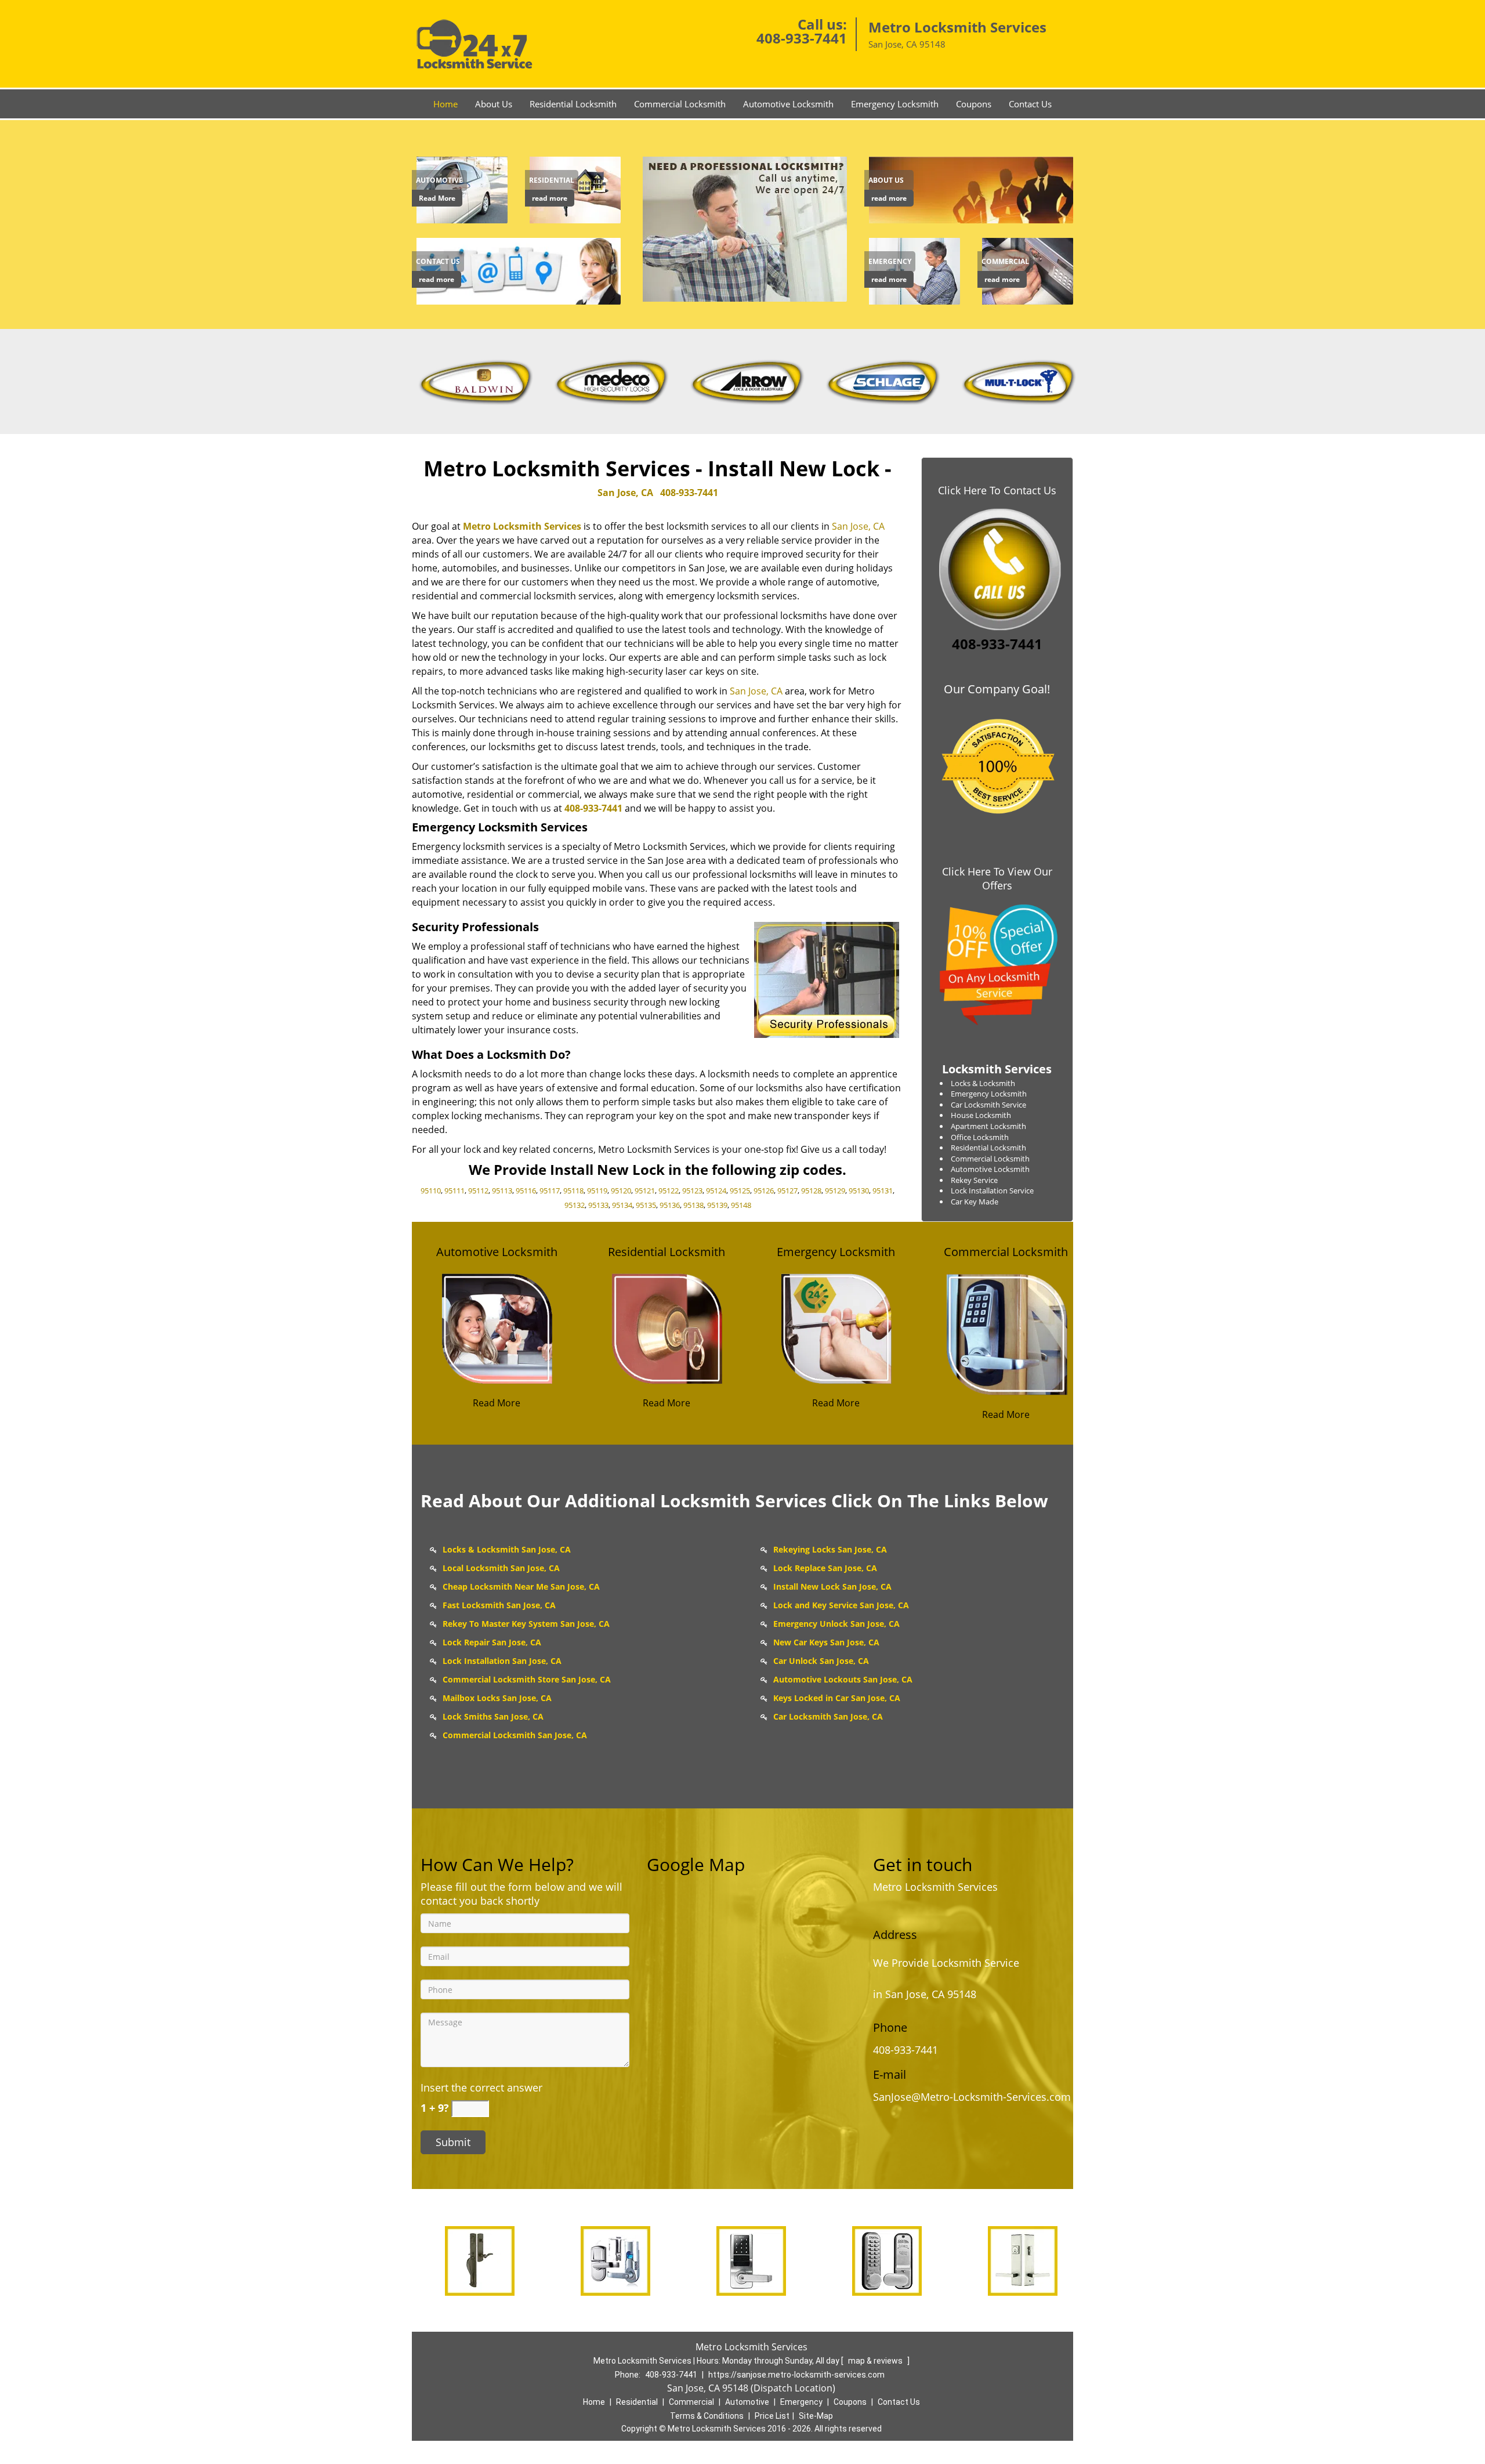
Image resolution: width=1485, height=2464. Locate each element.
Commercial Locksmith (680, 104)
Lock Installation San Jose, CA (502, 1661)
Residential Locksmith (573, 104)
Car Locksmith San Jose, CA (828, 1716)
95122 (669, 1191)
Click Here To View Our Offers (997, 878)
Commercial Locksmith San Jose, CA (515, 1735)
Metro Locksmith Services (522, 526)
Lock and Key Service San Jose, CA (841, 1605)
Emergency (801, 2402)
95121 (645, 1191)
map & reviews (876, 2361)
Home (445, 104)
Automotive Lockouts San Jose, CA (843, 1679)
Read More (437, 198)
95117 (550, 1191)
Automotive (747, 2402)
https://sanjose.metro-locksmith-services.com (796, 2375)
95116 (526, 1191)
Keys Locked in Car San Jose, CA (837, 1698)
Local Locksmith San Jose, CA (501, 1568)
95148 (741, 1205)
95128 (811, 1191)
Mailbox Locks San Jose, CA (497, 1698)
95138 (693, 1205)
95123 (692, 1191)
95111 (454, 1191)
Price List (772, 2416)
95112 (478, 1191)
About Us (494, 104)
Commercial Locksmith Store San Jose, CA (527, 1679)
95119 (597, 1191)
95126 (764, 1191)
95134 (622, 1205)
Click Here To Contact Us (997, 490)
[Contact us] (521, 270)
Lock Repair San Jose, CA (492, 1642)
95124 (716, 1191)
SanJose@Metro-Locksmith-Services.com (972, 2097)
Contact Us (1030, 104)
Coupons (974, 104)
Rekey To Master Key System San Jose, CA (526, 1624)
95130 (859, 1191)
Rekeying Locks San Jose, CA (830, 1549)
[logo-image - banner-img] (742, 229)
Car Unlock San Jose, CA (821, 1661)
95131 (883, 1191)
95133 (598, 1205)
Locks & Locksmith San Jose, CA (507, 1549)
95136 (670, 1205)
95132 (575, 1205)
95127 (787, 1191)
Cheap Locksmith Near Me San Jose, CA (521, 1586)
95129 (835, 1191)
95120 (621, 1191)
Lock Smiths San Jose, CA (493, 1716)
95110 (431, 1191)
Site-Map (816, 2416)
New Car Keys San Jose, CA (826, 1642)
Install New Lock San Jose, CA (832, 1586)
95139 (717, 1205)
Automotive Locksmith (788, 104)
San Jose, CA (625, 493)
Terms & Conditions (707, 2416)
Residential (637, 2402)
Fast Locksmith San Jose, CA (499, 1605)
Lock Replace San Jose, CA (825, 1568)
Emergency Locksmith (895, 104)
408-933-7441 (802, 38)
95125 (740, 1191)
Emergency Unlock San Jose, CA (836, 1624)
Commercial (691, 2402)
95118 (573, 1191)
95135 (646, 1205)
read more (550, 198)
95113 (502, 1191)
